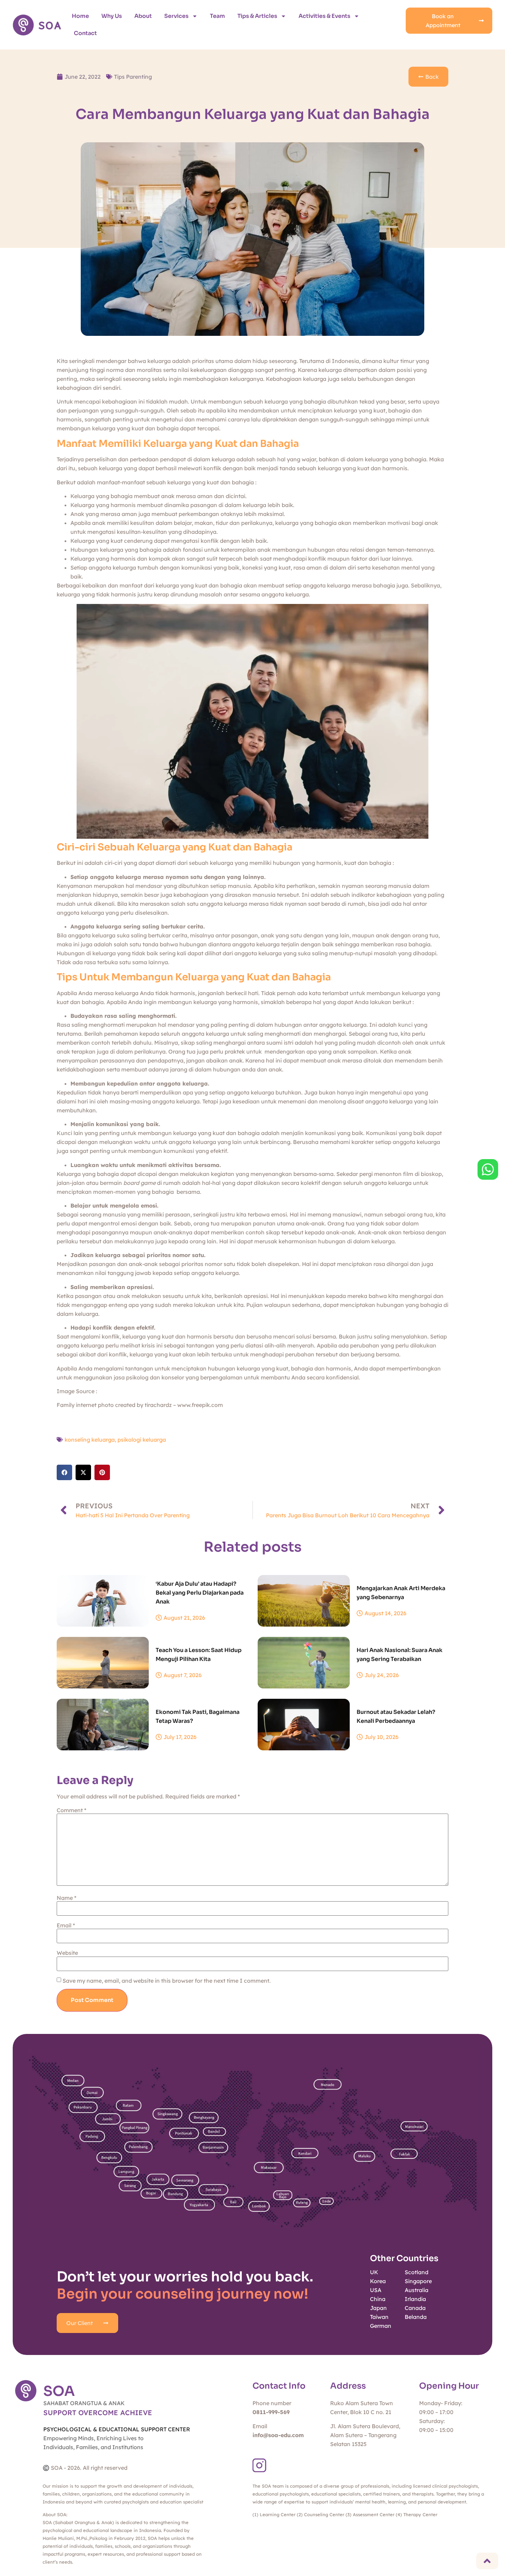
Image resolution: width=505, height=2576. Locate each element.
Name (66, 1898)
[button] (64, 1472)
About (143, 16)
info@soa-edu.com (278, 2435)
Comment (71, 1810)
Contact (85, 33)
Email (66, 1925)
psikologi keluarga (142, 1440)
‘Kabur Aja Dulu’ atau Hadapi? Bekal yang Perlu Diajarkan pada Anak (200, 1593)
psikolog (137, 1377)
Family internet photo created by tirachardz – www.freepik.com (140, 1405)
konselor (173, 1377)
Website (67, 1953)
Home (80, 16)
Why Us (112, 16)
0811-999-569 (271, 2412)
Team (217, 16)
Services (176, 16)
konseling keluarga (90, 1440)
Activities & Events (324, 16)
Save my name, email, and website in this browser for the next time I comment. (167, 1981)
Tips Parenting (133, 77)
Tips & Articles (257, 16)
